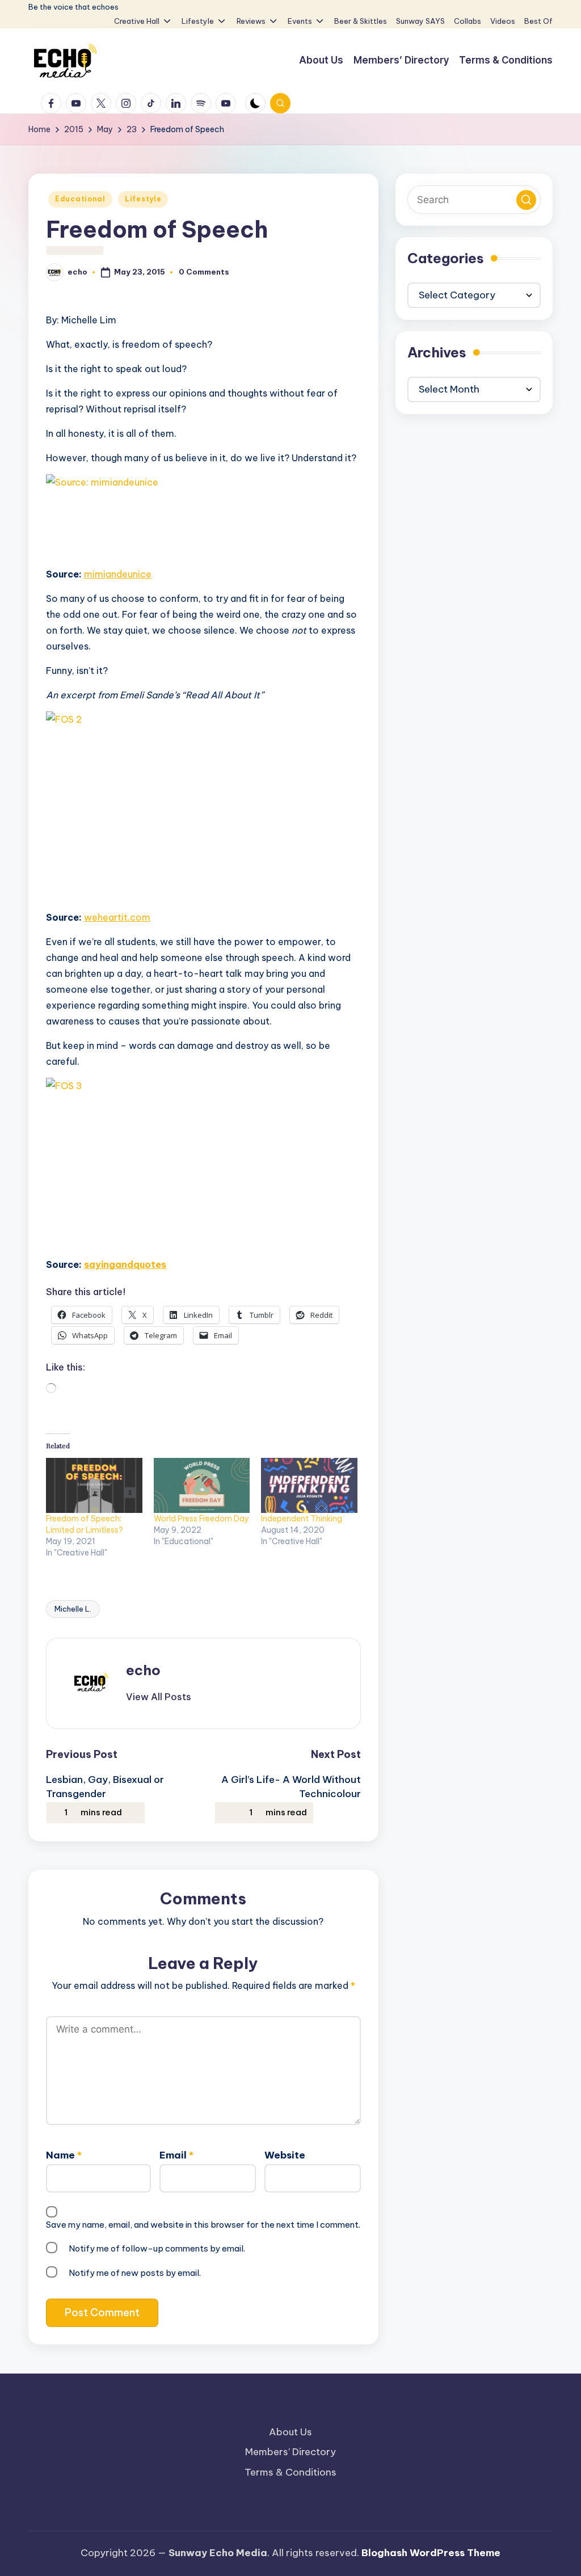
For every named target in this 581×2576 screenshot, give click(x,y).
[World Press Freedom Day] (202, 1485)
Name (64, 2155)
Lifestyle (143, 199)
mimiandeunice (118, 574)
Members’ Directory (290, 2452)
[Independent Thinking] (309, 1485)
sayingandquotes (125, 1264)
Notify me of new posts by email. (135, 2273)
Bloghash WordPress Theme (431, 2553)
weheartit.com (117, 917)
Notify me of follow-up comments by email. (157, 2248)
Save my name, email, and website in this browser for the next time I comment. (203, 2225)
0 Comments (204, 272)
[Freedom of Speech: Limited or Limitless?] (94, 1485)
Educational (80, 199)
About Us (290, 2432)
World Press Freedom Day (201, 1519)
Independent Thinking (302, 1519)
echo (143, 1670)
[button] (159, 1697)
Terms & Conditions (290, 2472)
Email (176, 2155)
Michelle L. (73, 1609)
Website (285, 2155)
